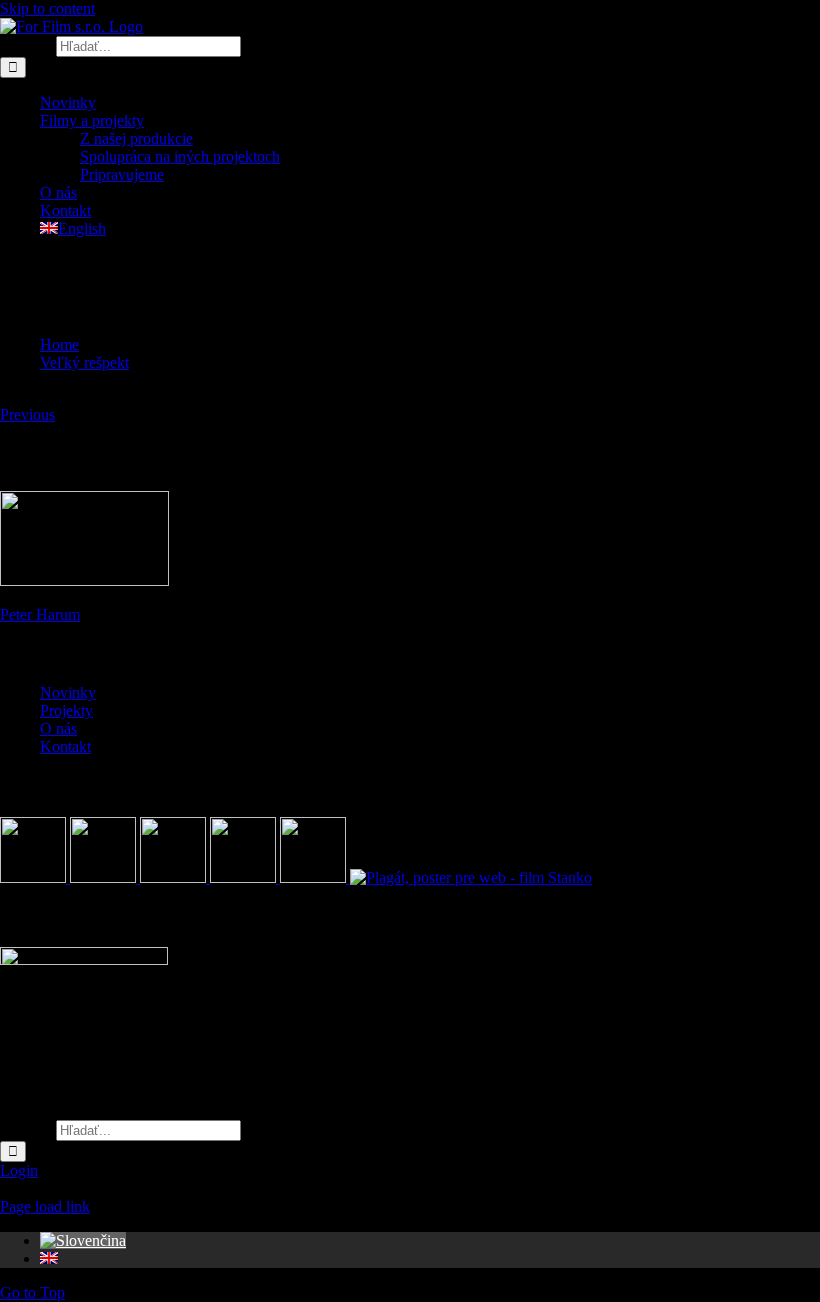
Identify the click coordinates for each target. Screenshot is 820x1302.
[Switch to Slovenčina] (83, 1240)
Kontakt (65, 746)
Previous (27, 414)
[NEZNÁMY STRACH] (105, 877)
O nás (58, 728)
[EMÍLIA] (35, 877)
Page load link (45, 1206)
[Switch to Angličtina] (49, 1258)
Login (19, 1170)
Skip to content (47, 8)
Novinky (68, 692)
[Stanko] (471, 877)
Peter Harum (40, 614)
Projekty (66, 710)
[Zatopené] (175, 877)
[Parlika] (245, 877)
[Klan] (315, 877)
